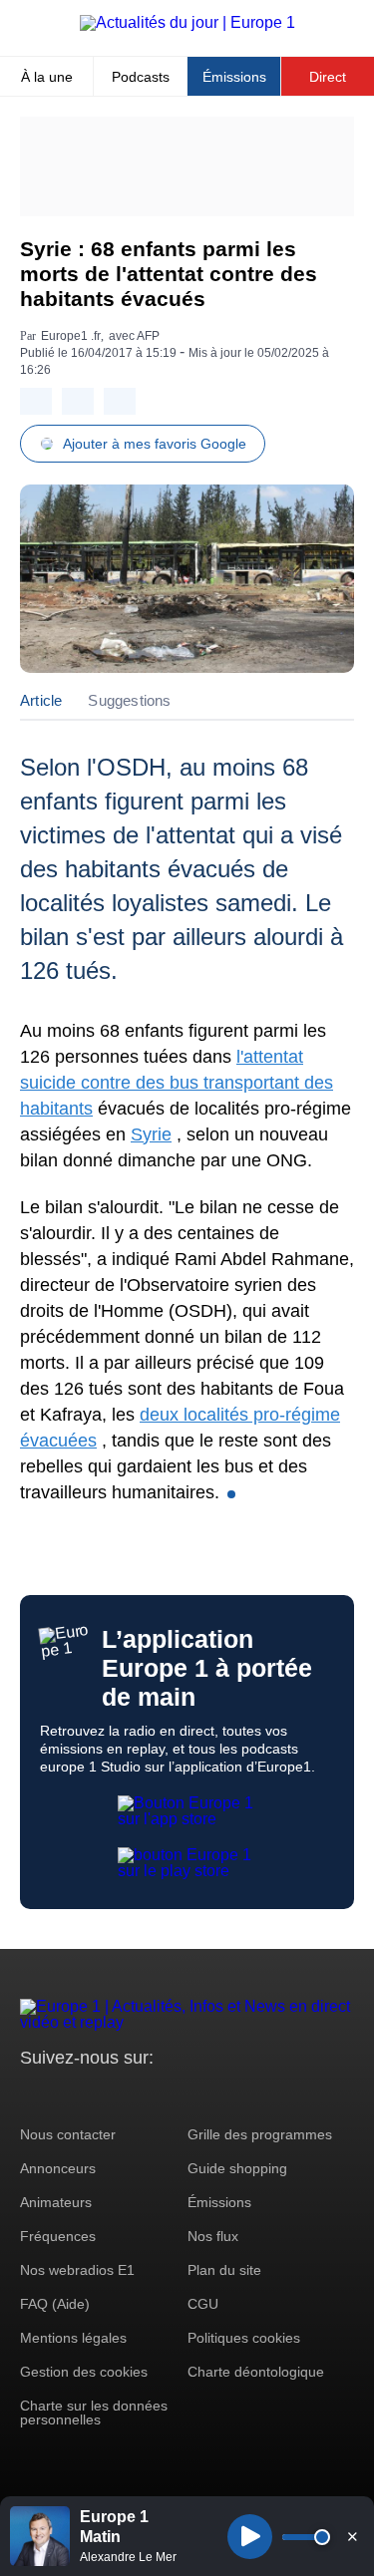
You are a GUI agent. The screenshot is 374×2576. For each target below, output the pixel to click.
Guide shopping (237, 2168)
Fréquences (58, 2236)
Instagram (66, 2095)
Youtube (134, 2095)
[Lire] (250, 2537)
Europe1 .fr (71, 336)
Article (41, 700)
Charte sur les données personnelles (94, 2413)
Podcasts (141, 77)
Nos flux (213, 2236)
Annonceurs (58, 2168)
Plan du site (224, 2270)
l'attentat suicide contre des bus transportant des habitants (177, 1083)
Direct (328, 77)
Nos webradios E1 (77, 2270)
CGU (203, 2304)
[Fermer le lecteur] (352, 2536)
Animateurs (56, 2202)
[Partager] (36, 401)
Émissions (234, 77)
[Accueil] (187, 22)
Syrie (151, 1134)
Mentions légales (73, 2338)
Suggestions (129, 700)
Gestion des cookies (84, 2372)
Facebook (100, 2095)
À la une (47, 77)
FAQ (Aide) (55, 2304)
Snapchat (168, 2095)
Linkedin (202, 2095)
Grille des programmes (260, 2134)
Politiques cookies (244, 2338)
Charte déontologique (256, 2372)
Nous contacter (68, 2134)
